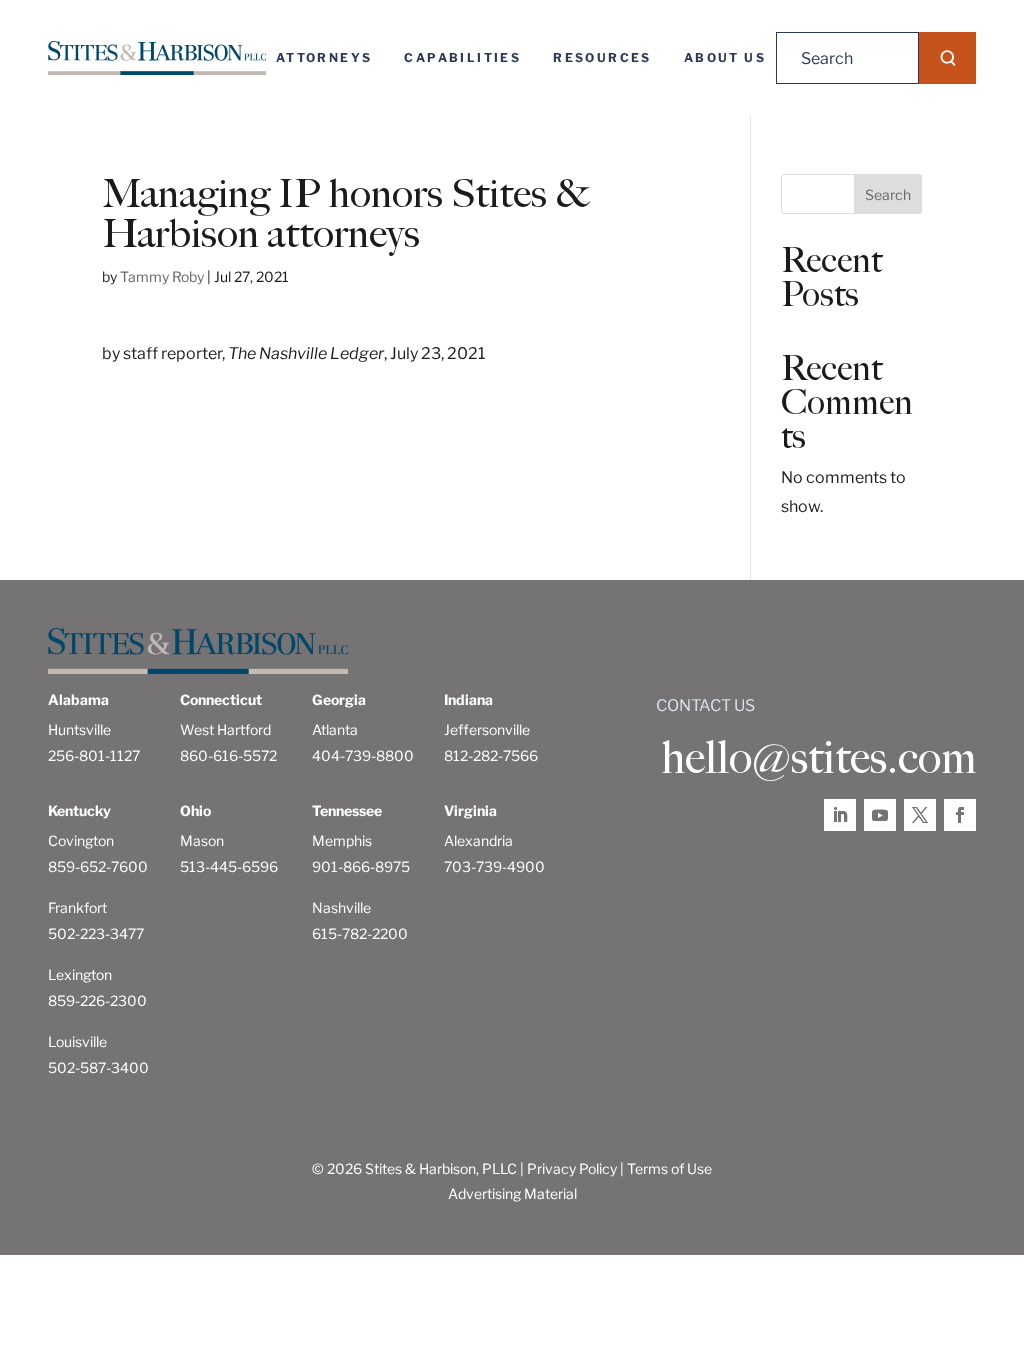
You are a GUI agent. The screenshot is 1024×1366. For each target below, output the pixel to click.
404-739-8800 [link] (363, 755)
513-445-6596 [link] (229, 866)
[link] (157, 58)
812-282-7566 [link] (491, 755)
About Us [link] (725, 57)
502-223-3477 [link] (96, 933)
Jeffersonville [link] (487, 729)
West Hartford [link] (225, 729)
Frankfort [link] (77, 907)
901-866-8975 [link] (361, 866)
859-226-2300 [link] (97, 1000)
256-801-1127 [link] (94, 755)
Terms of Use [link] (669, 1168)
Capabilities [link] (462, 57)
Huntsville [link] (79, 729)
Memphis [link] (342, 840)
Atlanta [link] (335, 729)
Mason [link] (202, 840)
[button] (947, 58)
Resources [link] (602, 57)
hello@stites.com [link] (818, 758)
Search (888, 194)
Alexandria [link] (478, 840)
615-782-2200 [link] (360, 933)
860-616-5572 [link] (228, 755)
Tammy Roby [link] (162, 276)
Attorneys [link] (324, 57)
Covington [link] (81, 840)
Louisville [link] (77, 1041)
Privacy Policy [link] (572, 1168)
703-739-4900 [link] (494, 866)
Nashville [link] (341, 907)
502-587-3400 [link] (98, 1067)
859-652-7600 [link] (98, 866)
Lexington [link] (80, 974)
